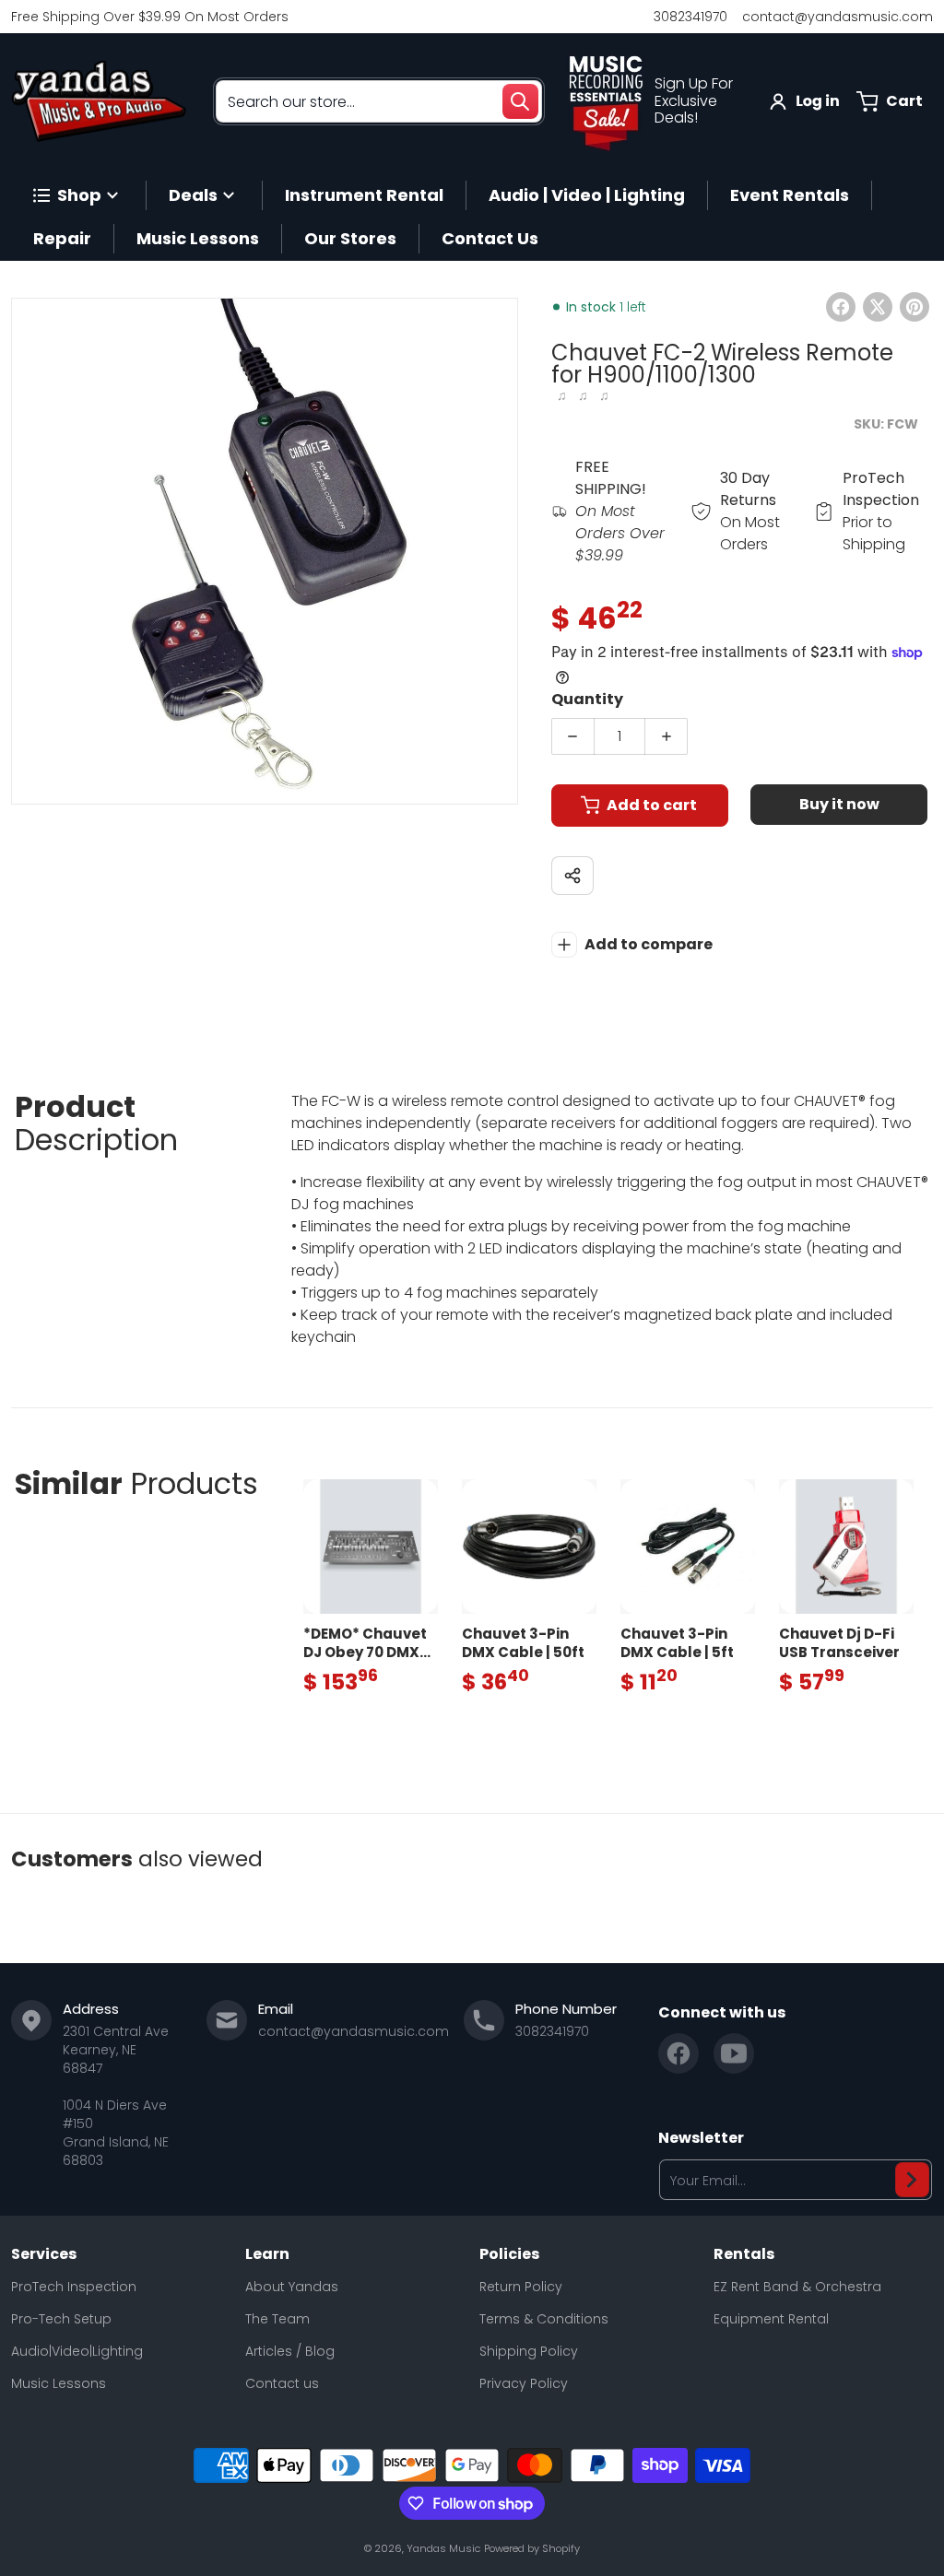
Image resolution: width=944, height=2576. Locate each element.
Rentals (744, 2254)
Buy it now (839, 804)
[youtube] (734, 2053)
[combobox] (379, 101)
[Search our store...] (520, 101)
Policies (509, 2254)
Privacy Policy (524, 2383)
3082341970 (690, 17)
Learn (267, 2254)
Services (44, 2254)
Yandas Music (443, 2548)
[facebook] (678, 2053)
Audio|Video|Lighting (77, 2351)
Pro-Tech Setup (61, 2319)
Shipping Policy (529, 2351)
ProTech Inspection (74, 2287)
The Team (277, 2319)
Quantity (587, 699)
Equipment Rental (771, 2319)
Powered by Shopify (532, 2548)
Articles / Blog (290, 2351)
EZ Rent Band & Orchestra (797, 2287)
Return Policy (521, 2287)
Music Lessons (59, 2383)
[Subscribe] (912, 2180)
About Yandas (292, 2287)
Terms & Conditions (544, 2319)
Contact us (282, 2383)
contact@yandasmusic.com (838, 17)
